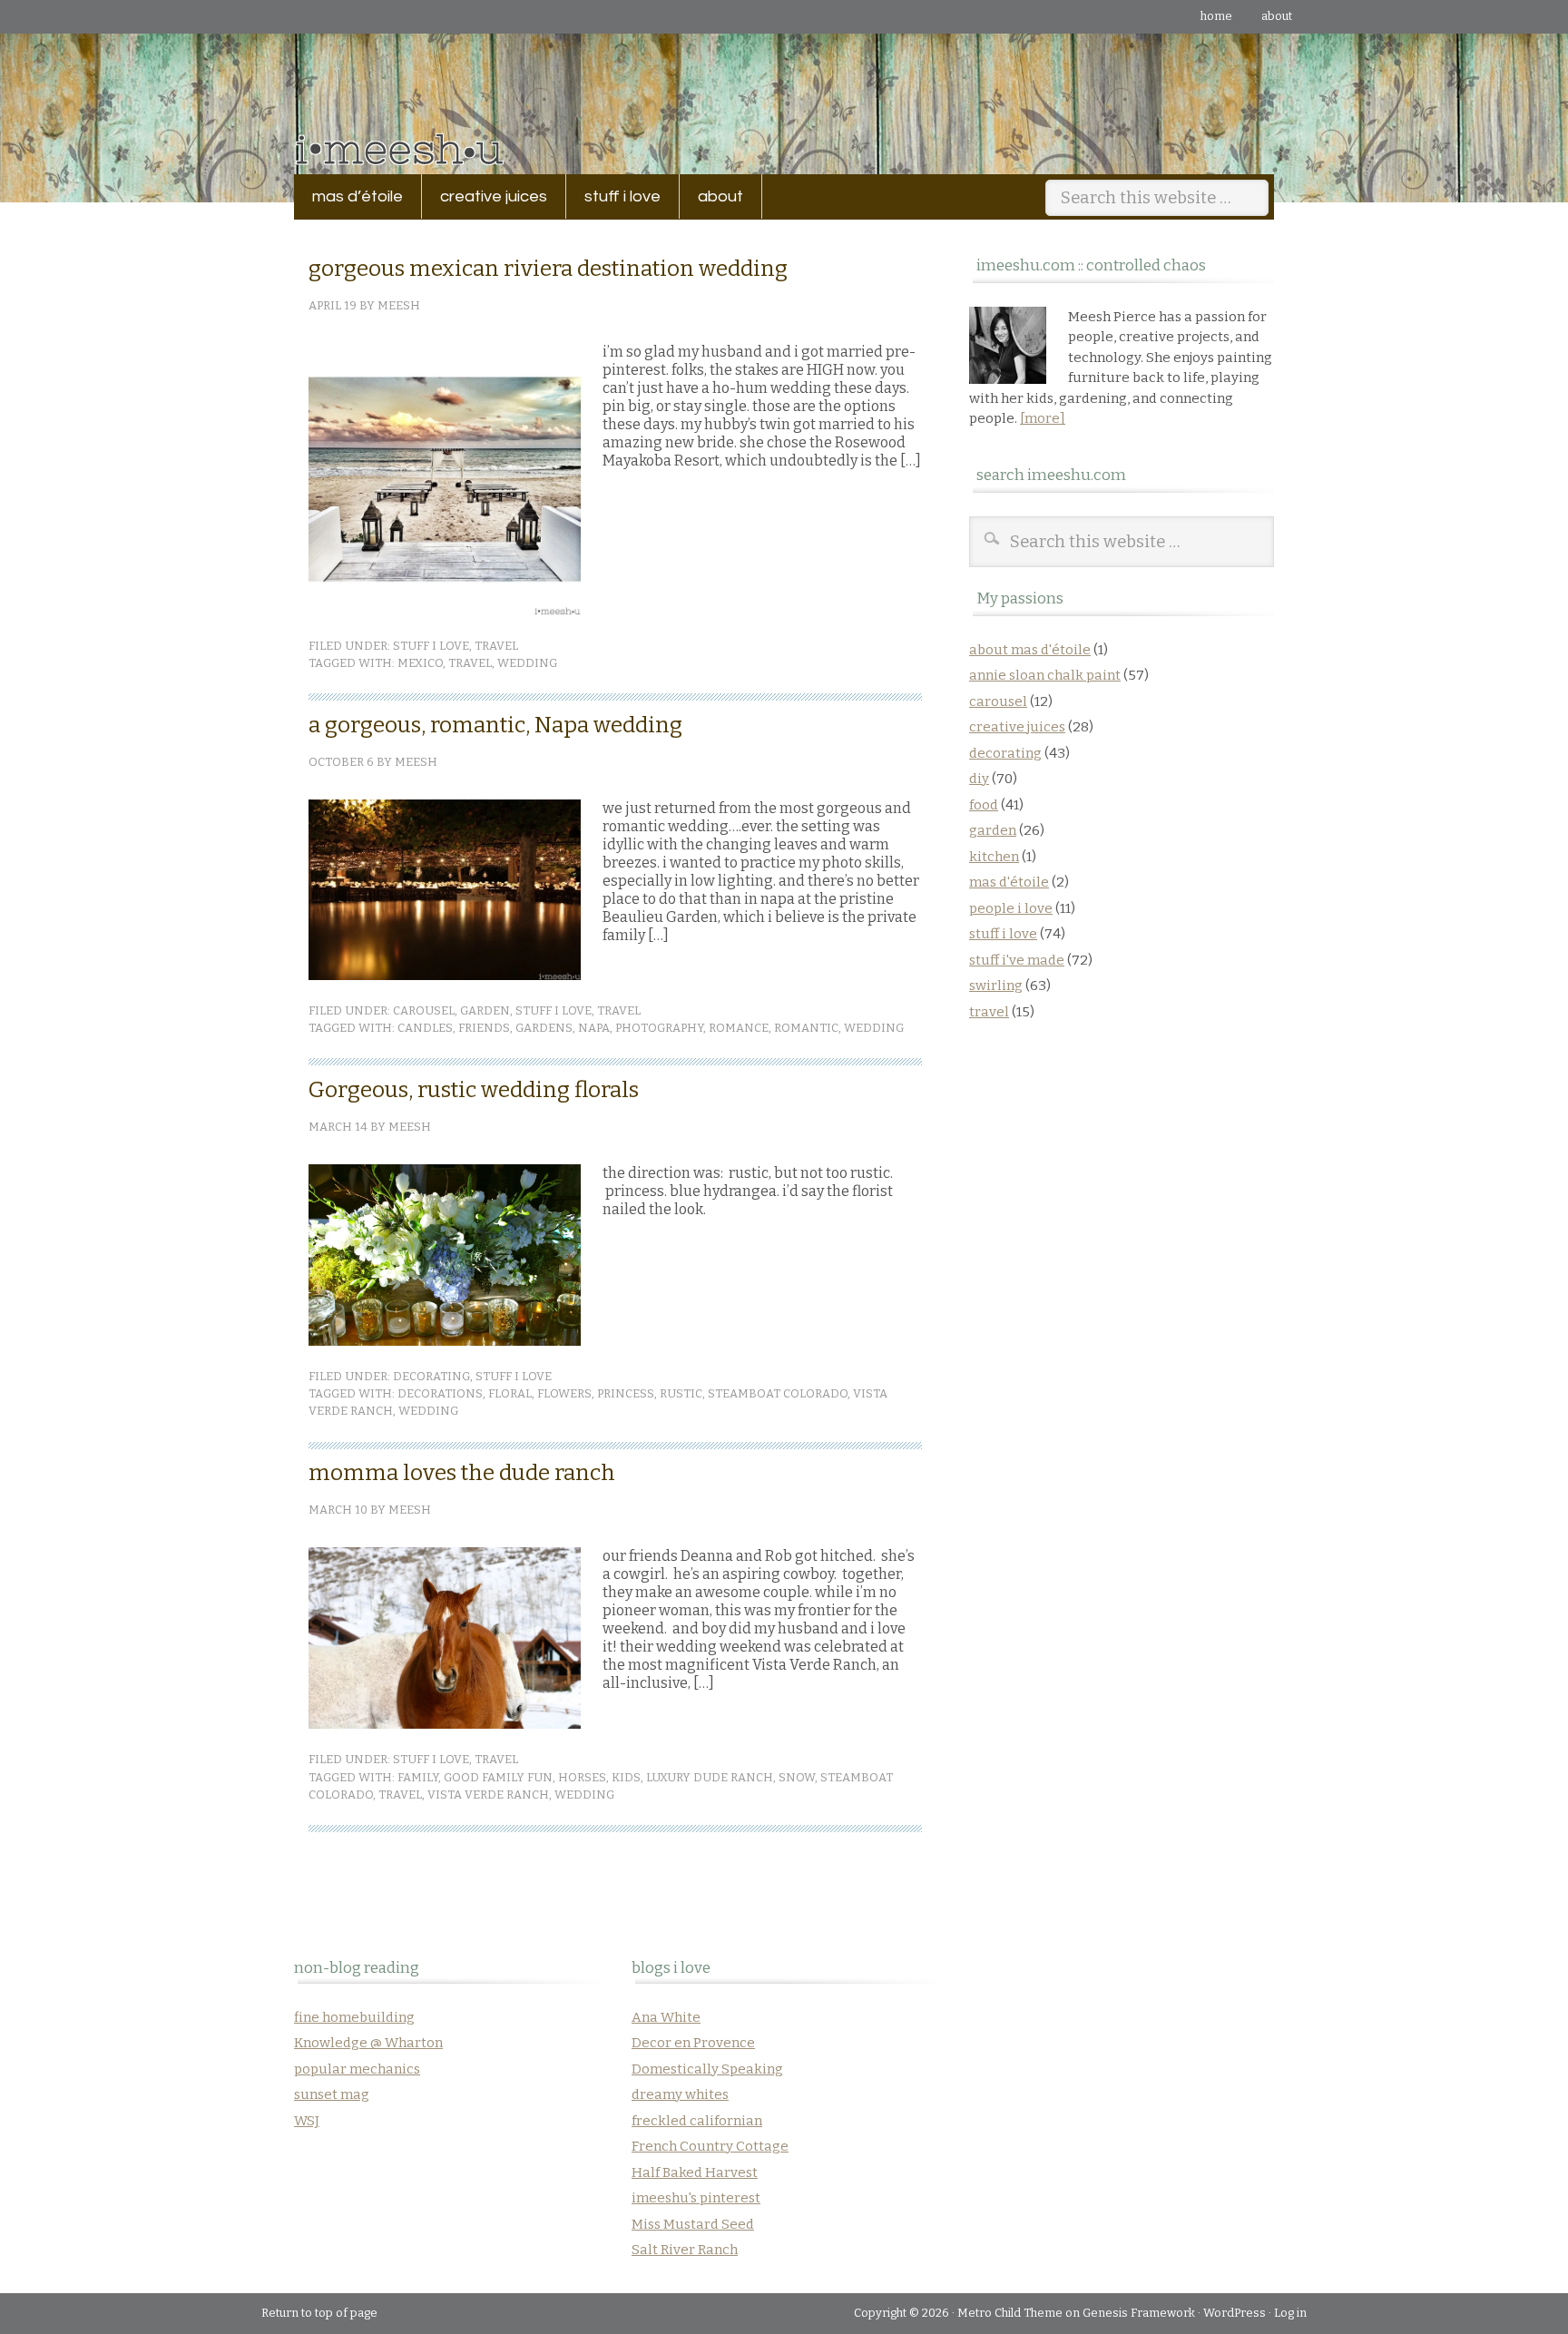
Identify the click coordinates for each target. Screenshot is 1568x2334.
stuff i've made (1017, 960)
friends (484, 1028)
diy (979, 779)
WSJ (307, 2121)
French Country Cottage (710, 2146)
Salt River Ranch (685, 2250)
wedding (527, 663)
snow (797, 1777)
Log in (1290, 2313)
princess (626, 1393)
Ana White (666, 2017)
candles (425, 1028)
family (418, 1777)
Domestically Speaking (707, 2069)
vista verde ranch (488, 1795)
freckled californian (697, 2121)
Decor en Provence (693, 2043)
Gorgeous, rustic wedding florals (474, 1090)
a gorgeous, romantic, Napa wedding (495, 725)
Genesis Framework (1139, 2313)
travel (496, 646)
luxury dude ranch (710, 1777)
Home (1216, 16)
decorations (440, 1393)
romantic (806, 1028)
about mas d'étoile (1030, 650)
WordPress (1235, 2313)
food (984, 805)
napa (594, 1028)
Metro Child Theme (1010, 2313)
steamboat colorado (778, 1393)
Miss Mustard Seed (693, 2224)
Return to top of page (319, 2313)
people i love (1011, 908)
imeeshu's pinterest (696, 2198)
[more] (1043, 418)
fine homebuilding (354, 2017)
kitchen (994, 857)
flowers (564, 1393)
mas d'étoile (1009, 882)
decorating (431, 1376)
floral (510, 1393)
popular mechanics (357, 2069)
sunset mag (332, 2094)
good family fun (498, 1777)
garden (485, 1010)
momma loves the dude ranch (462, 1473)
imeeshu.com (784, 90)
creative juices (485, 196)
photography (659, 1028)
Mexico (420, 663)
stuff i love (613, 196)
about (1277, 16)
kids (626, 1777)
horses (582, 1777)
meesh (399, 305)
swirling (996, 986)
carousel (424, 1010)
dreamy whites (680, 2094)
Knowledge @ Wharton (368, 2043)
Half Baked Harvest (695, 2172)
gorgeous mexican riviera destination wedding (548, 269)
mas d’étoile (358, 196)
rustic (681, 1393)
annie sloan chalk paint (1045, 675)
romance (739, 1028)
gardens (544, 1028)
